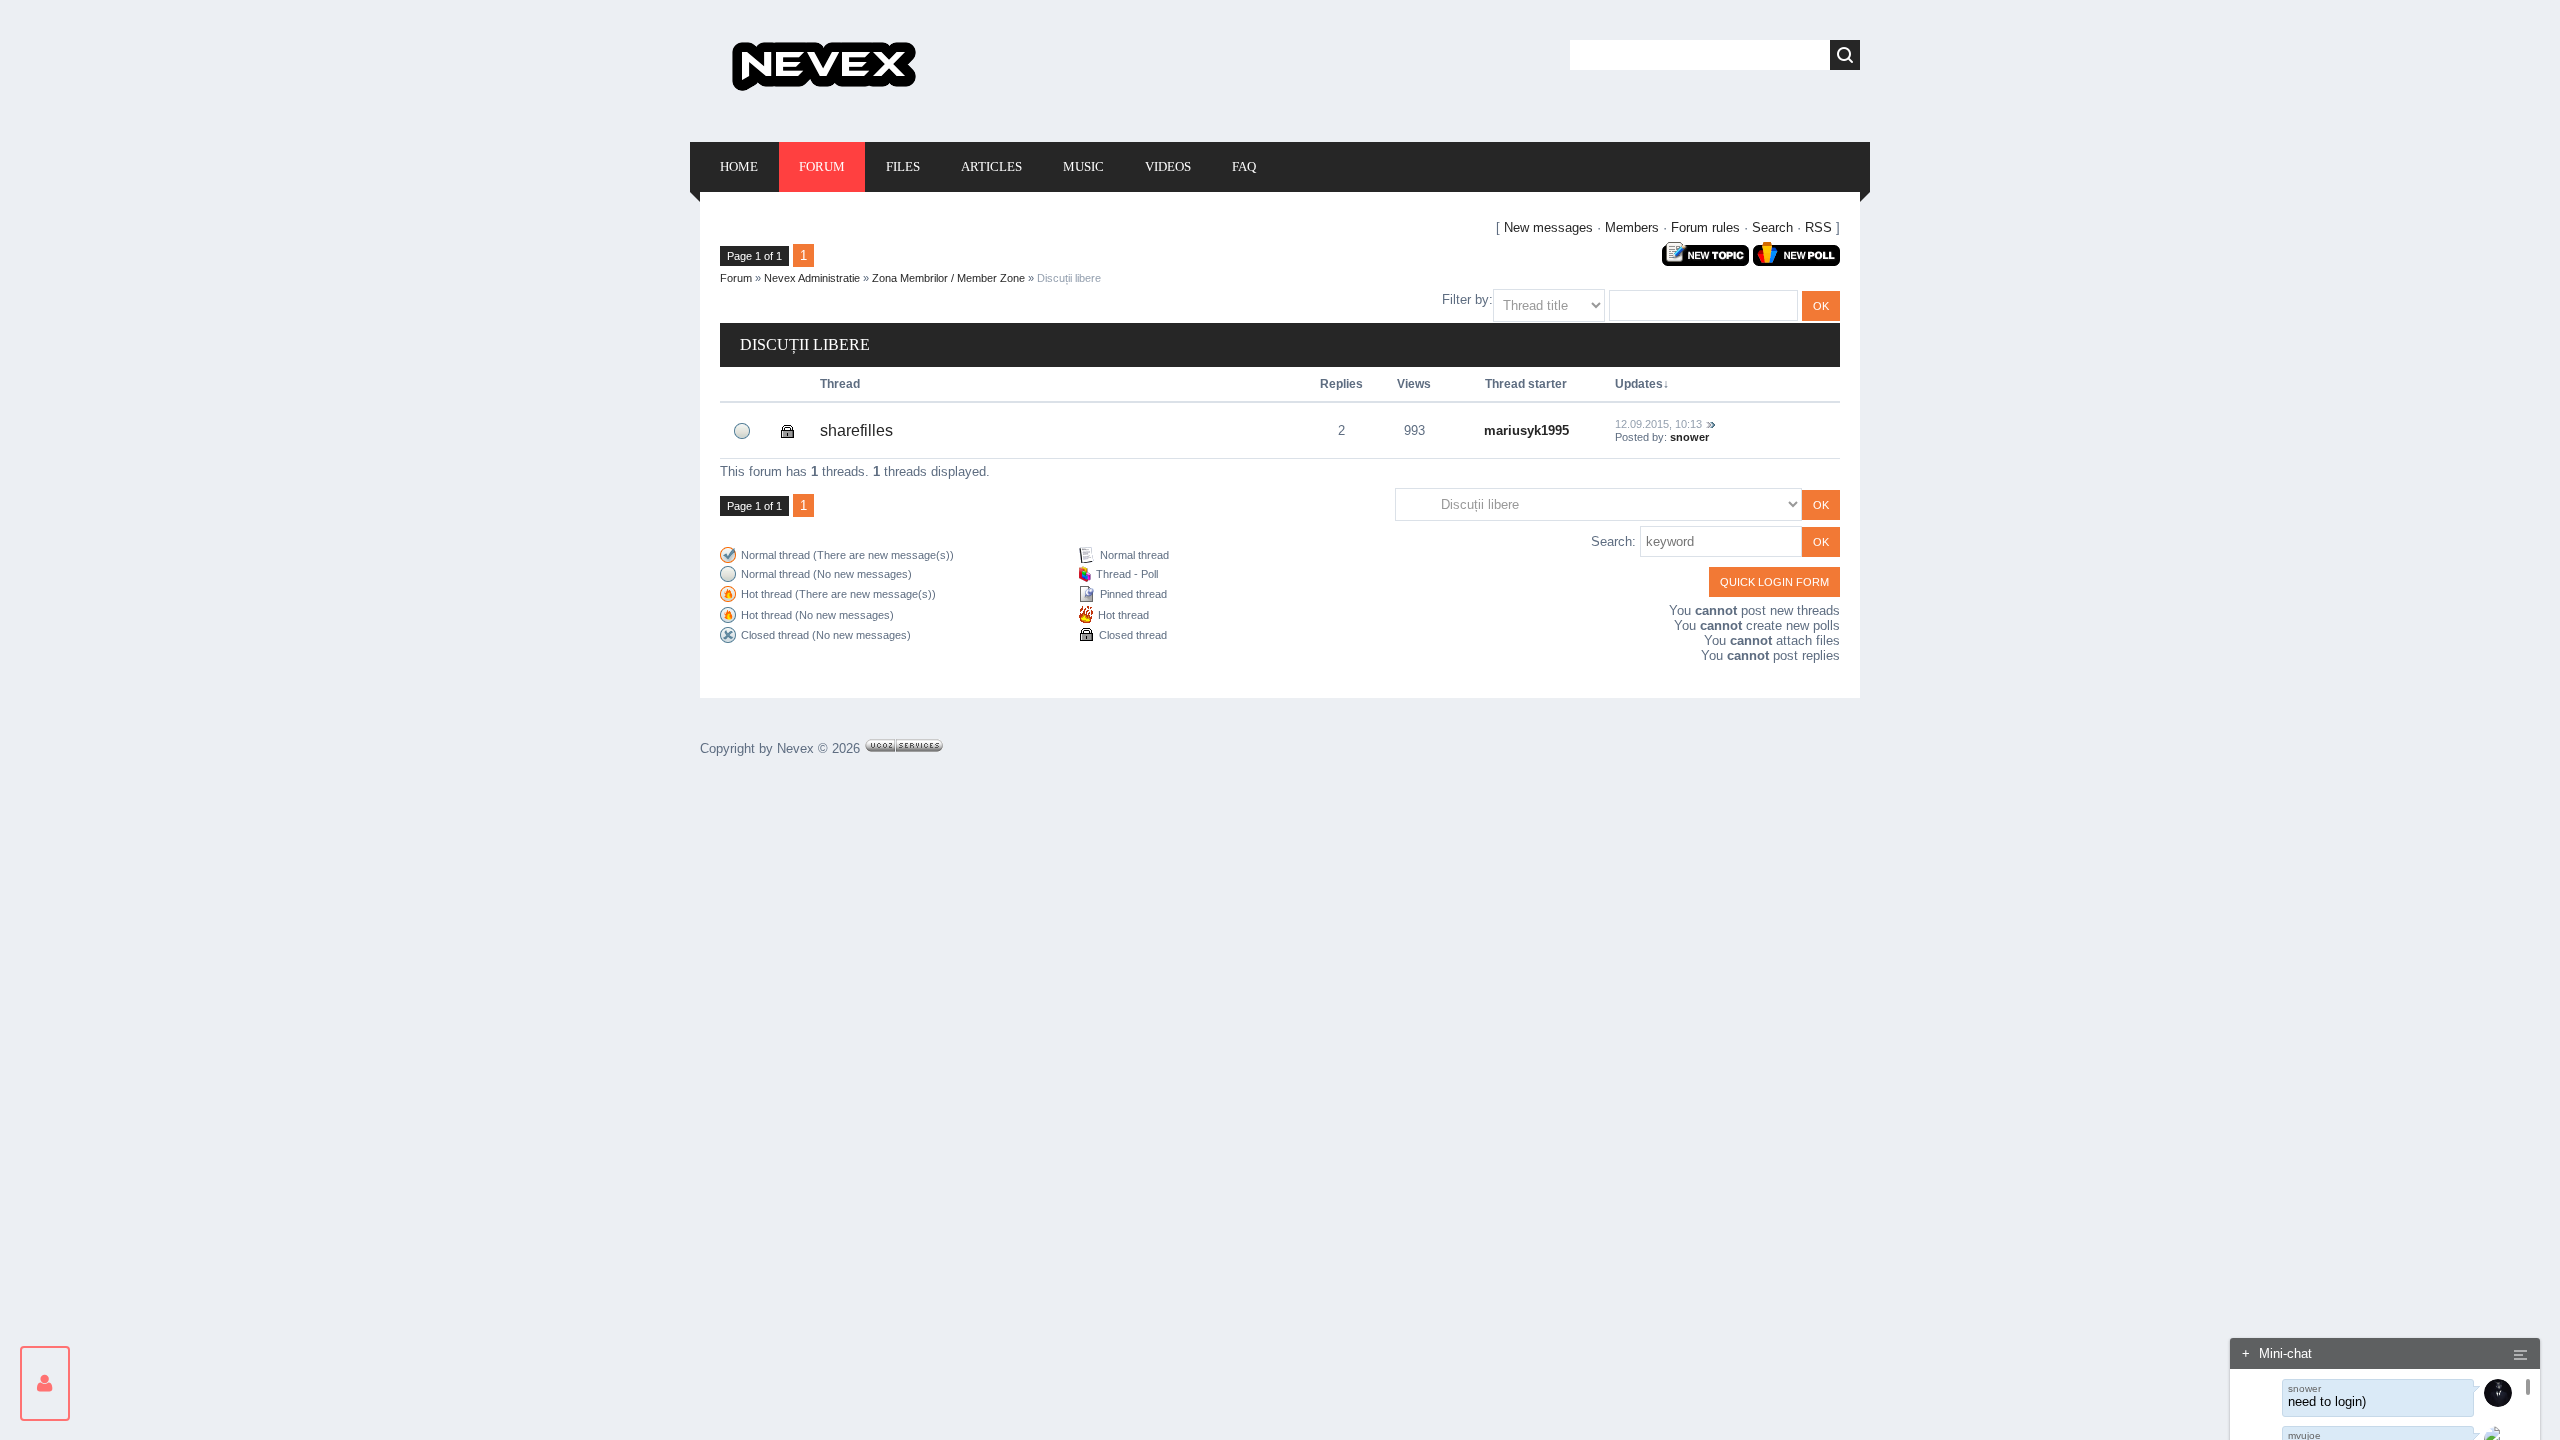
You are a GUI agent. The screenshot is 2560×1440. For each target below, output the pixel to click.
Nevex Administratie (812, 278)
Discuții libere (1069, 278)
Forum (736, 278)
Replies (1341, 384)
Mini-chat (2277, 1353)
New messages (1548, 227)
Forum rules (1705, 227)
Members (1632, 227)
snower (1689, 437)
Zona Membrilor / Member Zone (948, 278)
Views (1414, 384)
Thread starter (1526, 384)
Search (1772, 227)
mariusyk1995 (1526, 430)
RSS (1818, 227)
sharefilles (856, 430)
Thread (840, 384)
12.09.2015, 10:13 (1658, 424)
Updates (1639, 384)
